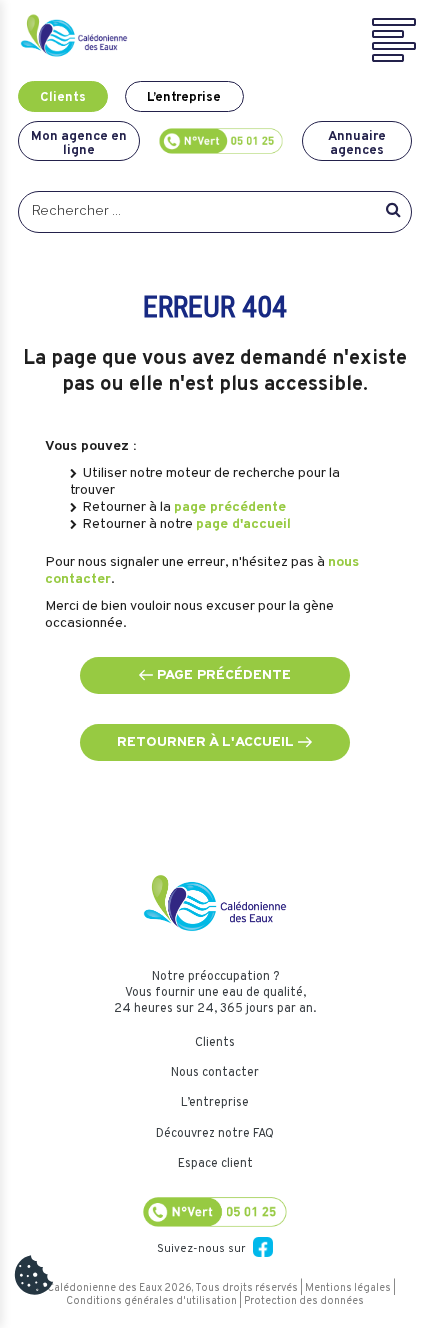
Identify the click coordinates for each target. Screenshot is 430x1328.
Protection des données (304, 1301)
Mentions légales (348, 1288)
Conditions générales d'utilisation (151, 1301)
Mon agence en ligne (79, 143)
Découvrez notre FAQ (215, 1134)
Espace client (215, 1164)
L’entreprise (184, 97)
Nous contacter (215, 1073)
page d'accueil (243, 524)
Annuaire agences (357, 143)
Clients (63, 97)
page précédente (230, 507)
